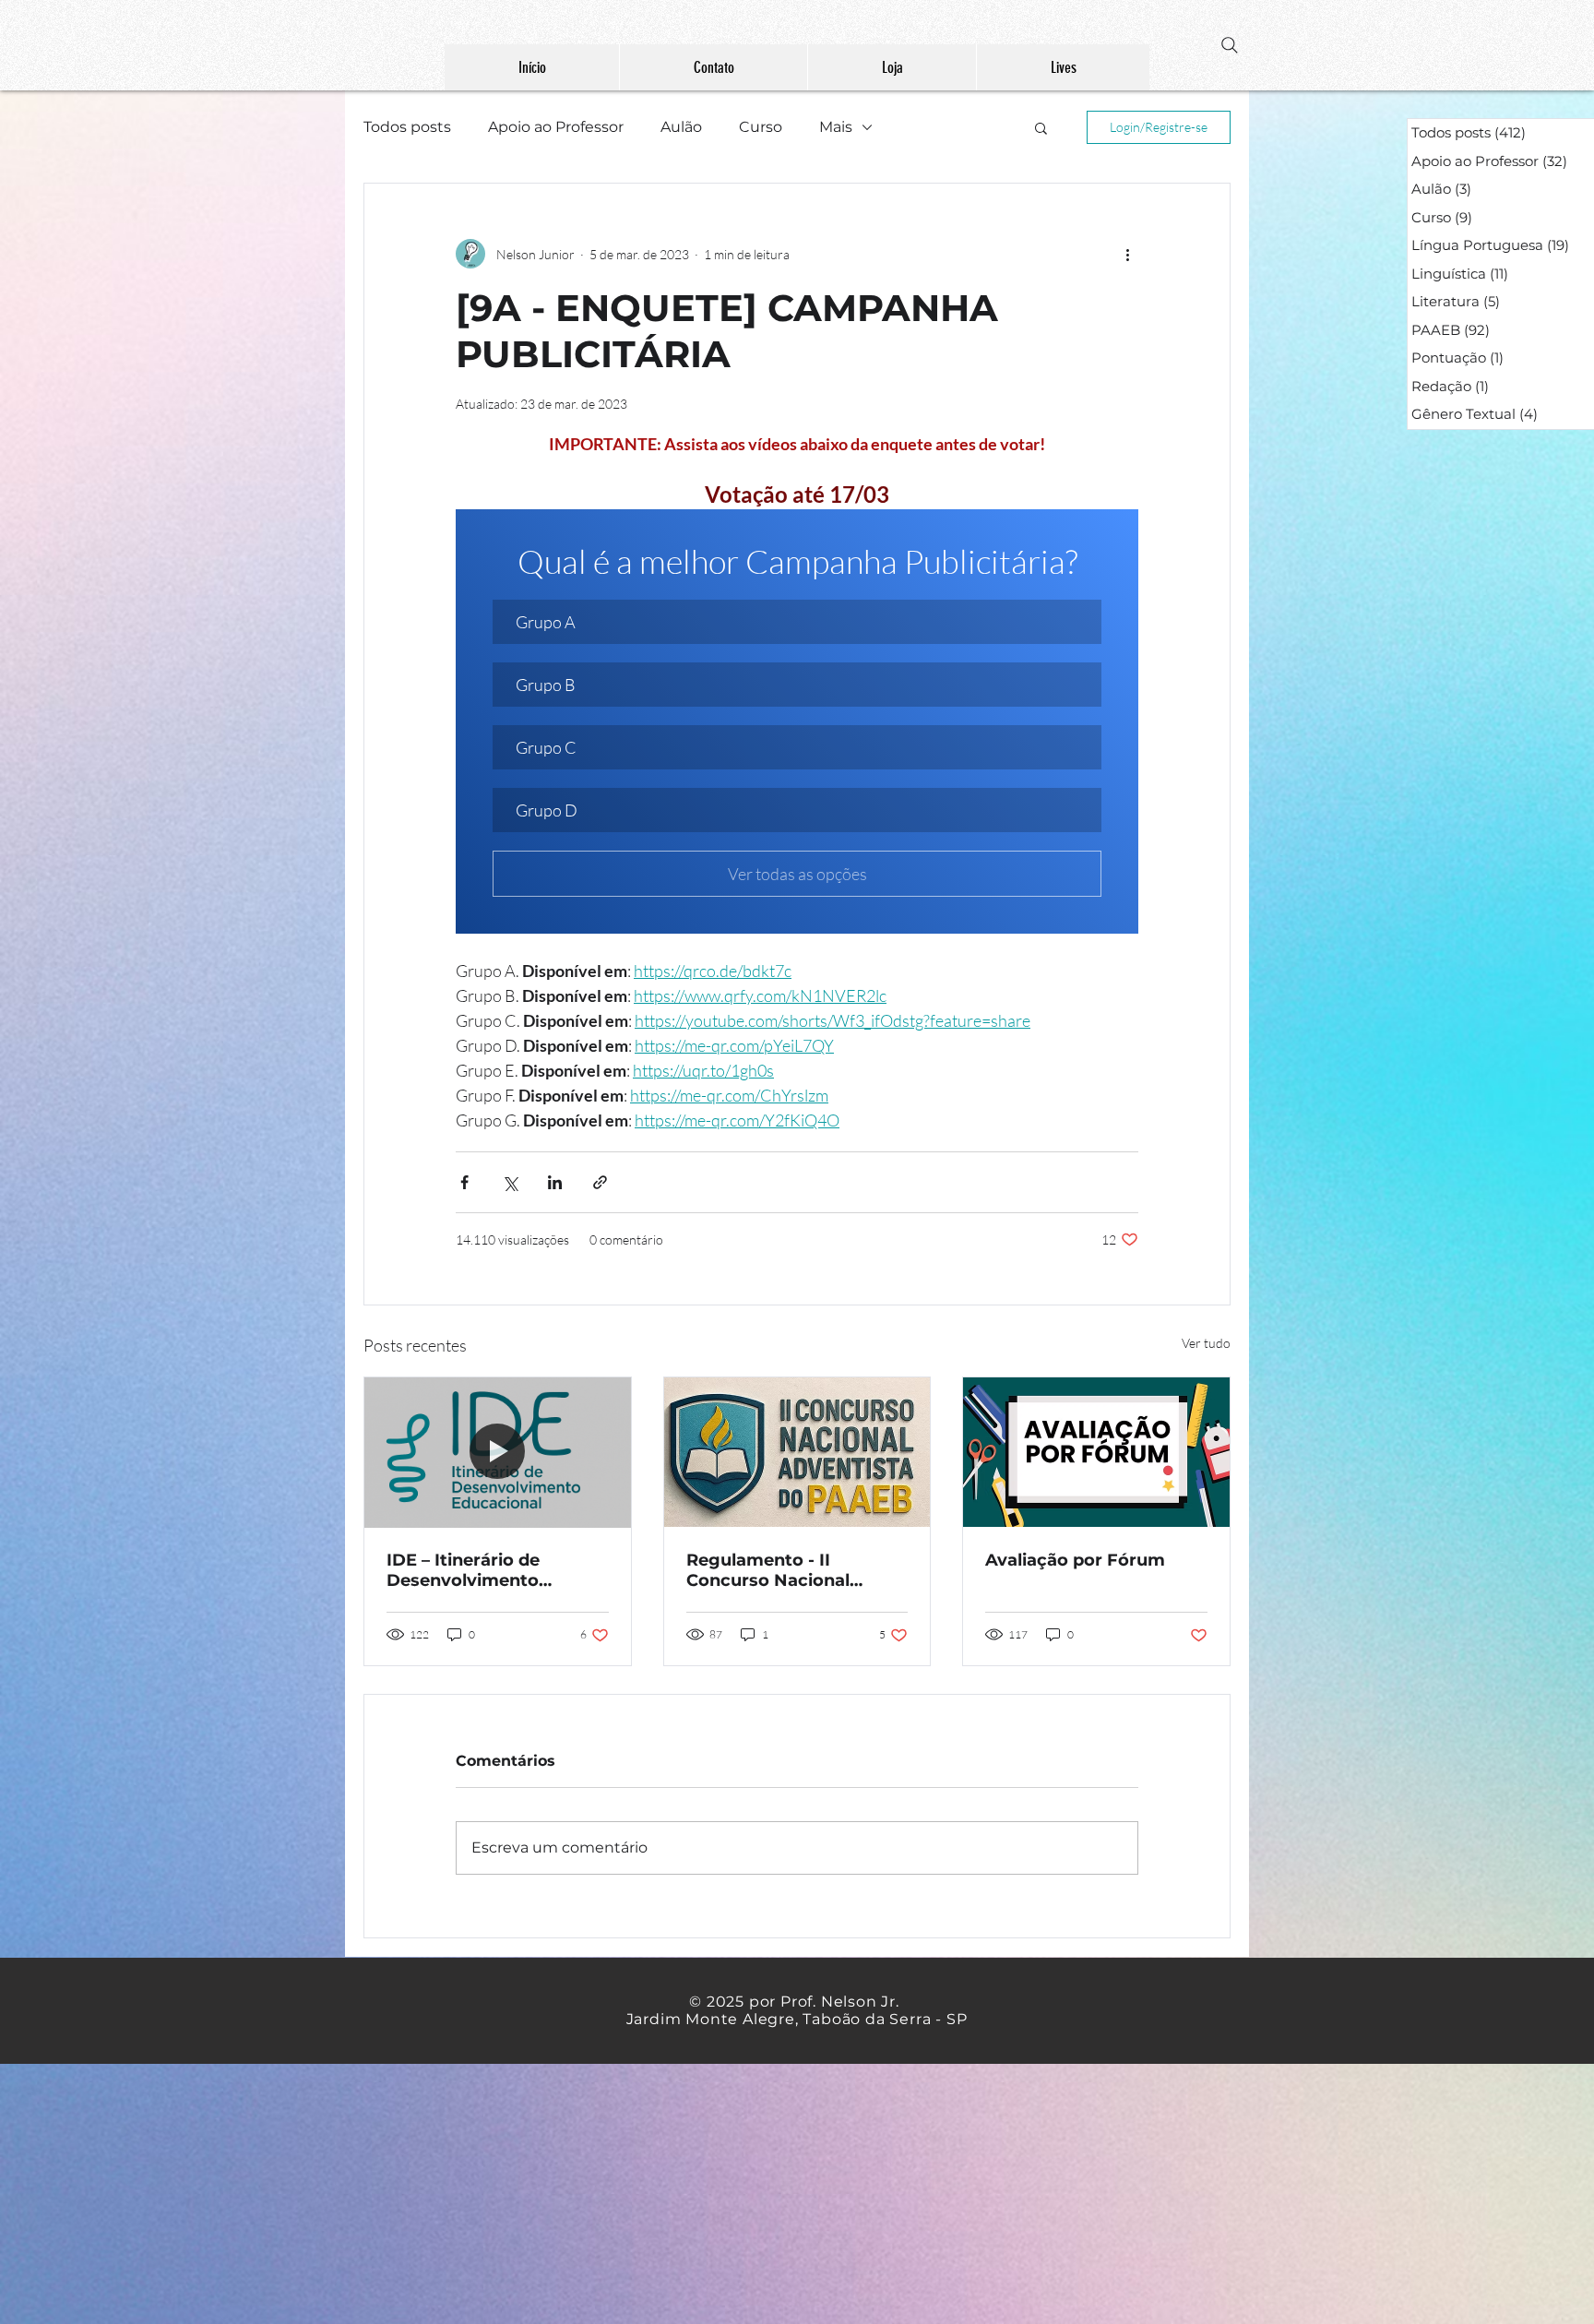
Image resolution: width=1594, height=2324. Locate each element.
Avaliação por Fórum (1075, 1560)
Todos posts (407, 127)
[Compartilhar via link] (600, 1182)
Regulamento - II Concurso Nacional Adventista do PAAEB (779, 1570)
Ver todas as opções (797, 874)
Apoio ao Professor (556, 127)
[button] (1041, 127)
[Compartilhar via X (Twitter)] (510, 1182)
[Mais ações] (1127, 254)
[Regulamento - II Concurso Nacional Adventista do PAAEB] (797, 1452)
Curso (761, 127)
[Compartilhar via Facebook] (464, 1182)
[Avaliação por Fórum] (1096, 1452)
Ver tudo (1206, 1343)
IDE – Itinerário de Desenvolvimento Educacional (463, 1570)
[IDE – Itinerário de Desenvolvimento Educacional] (498, 1452)
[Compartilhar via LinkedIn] (555, 1182)
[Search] (1230, 45)
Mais (836, 127)
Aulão (681, 127)
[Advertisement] (553, 2193)
